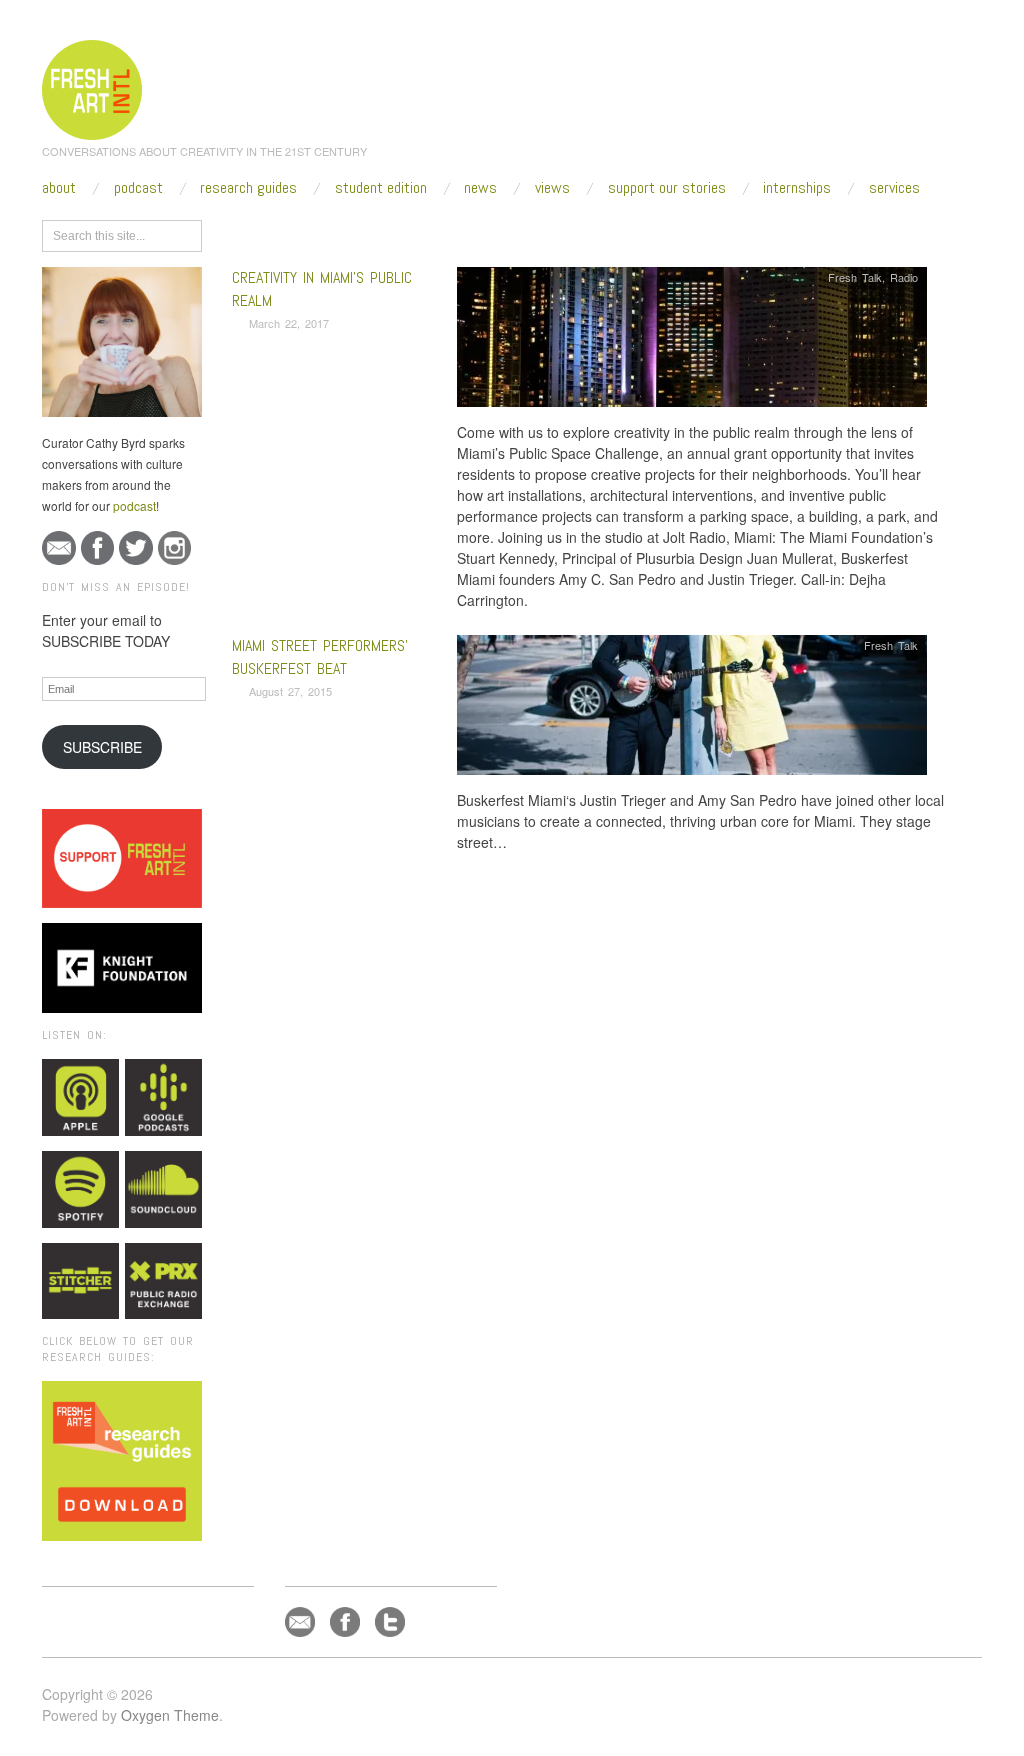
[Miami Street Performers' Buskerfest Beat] (692, 710)
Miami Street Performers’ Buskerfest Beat (320, 656)
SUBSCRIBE (102, 747)
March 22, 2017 (289, 323)
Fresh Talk (855, 277)
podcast (134, 505)
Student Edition (381, 188)
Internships (797, 188)
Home (309, 232)
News (480, 188)
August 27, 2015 (290, 691)
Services (894, 188)
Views (552, 188)
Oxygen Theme (170, 1715)
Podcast (138, 188)
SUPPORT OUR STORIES (667, 188)
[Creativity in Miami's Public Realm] (692, 342)
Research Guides (248, 188)
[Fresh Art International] (92, 87)
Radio (904, 277)
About (59, 188)
